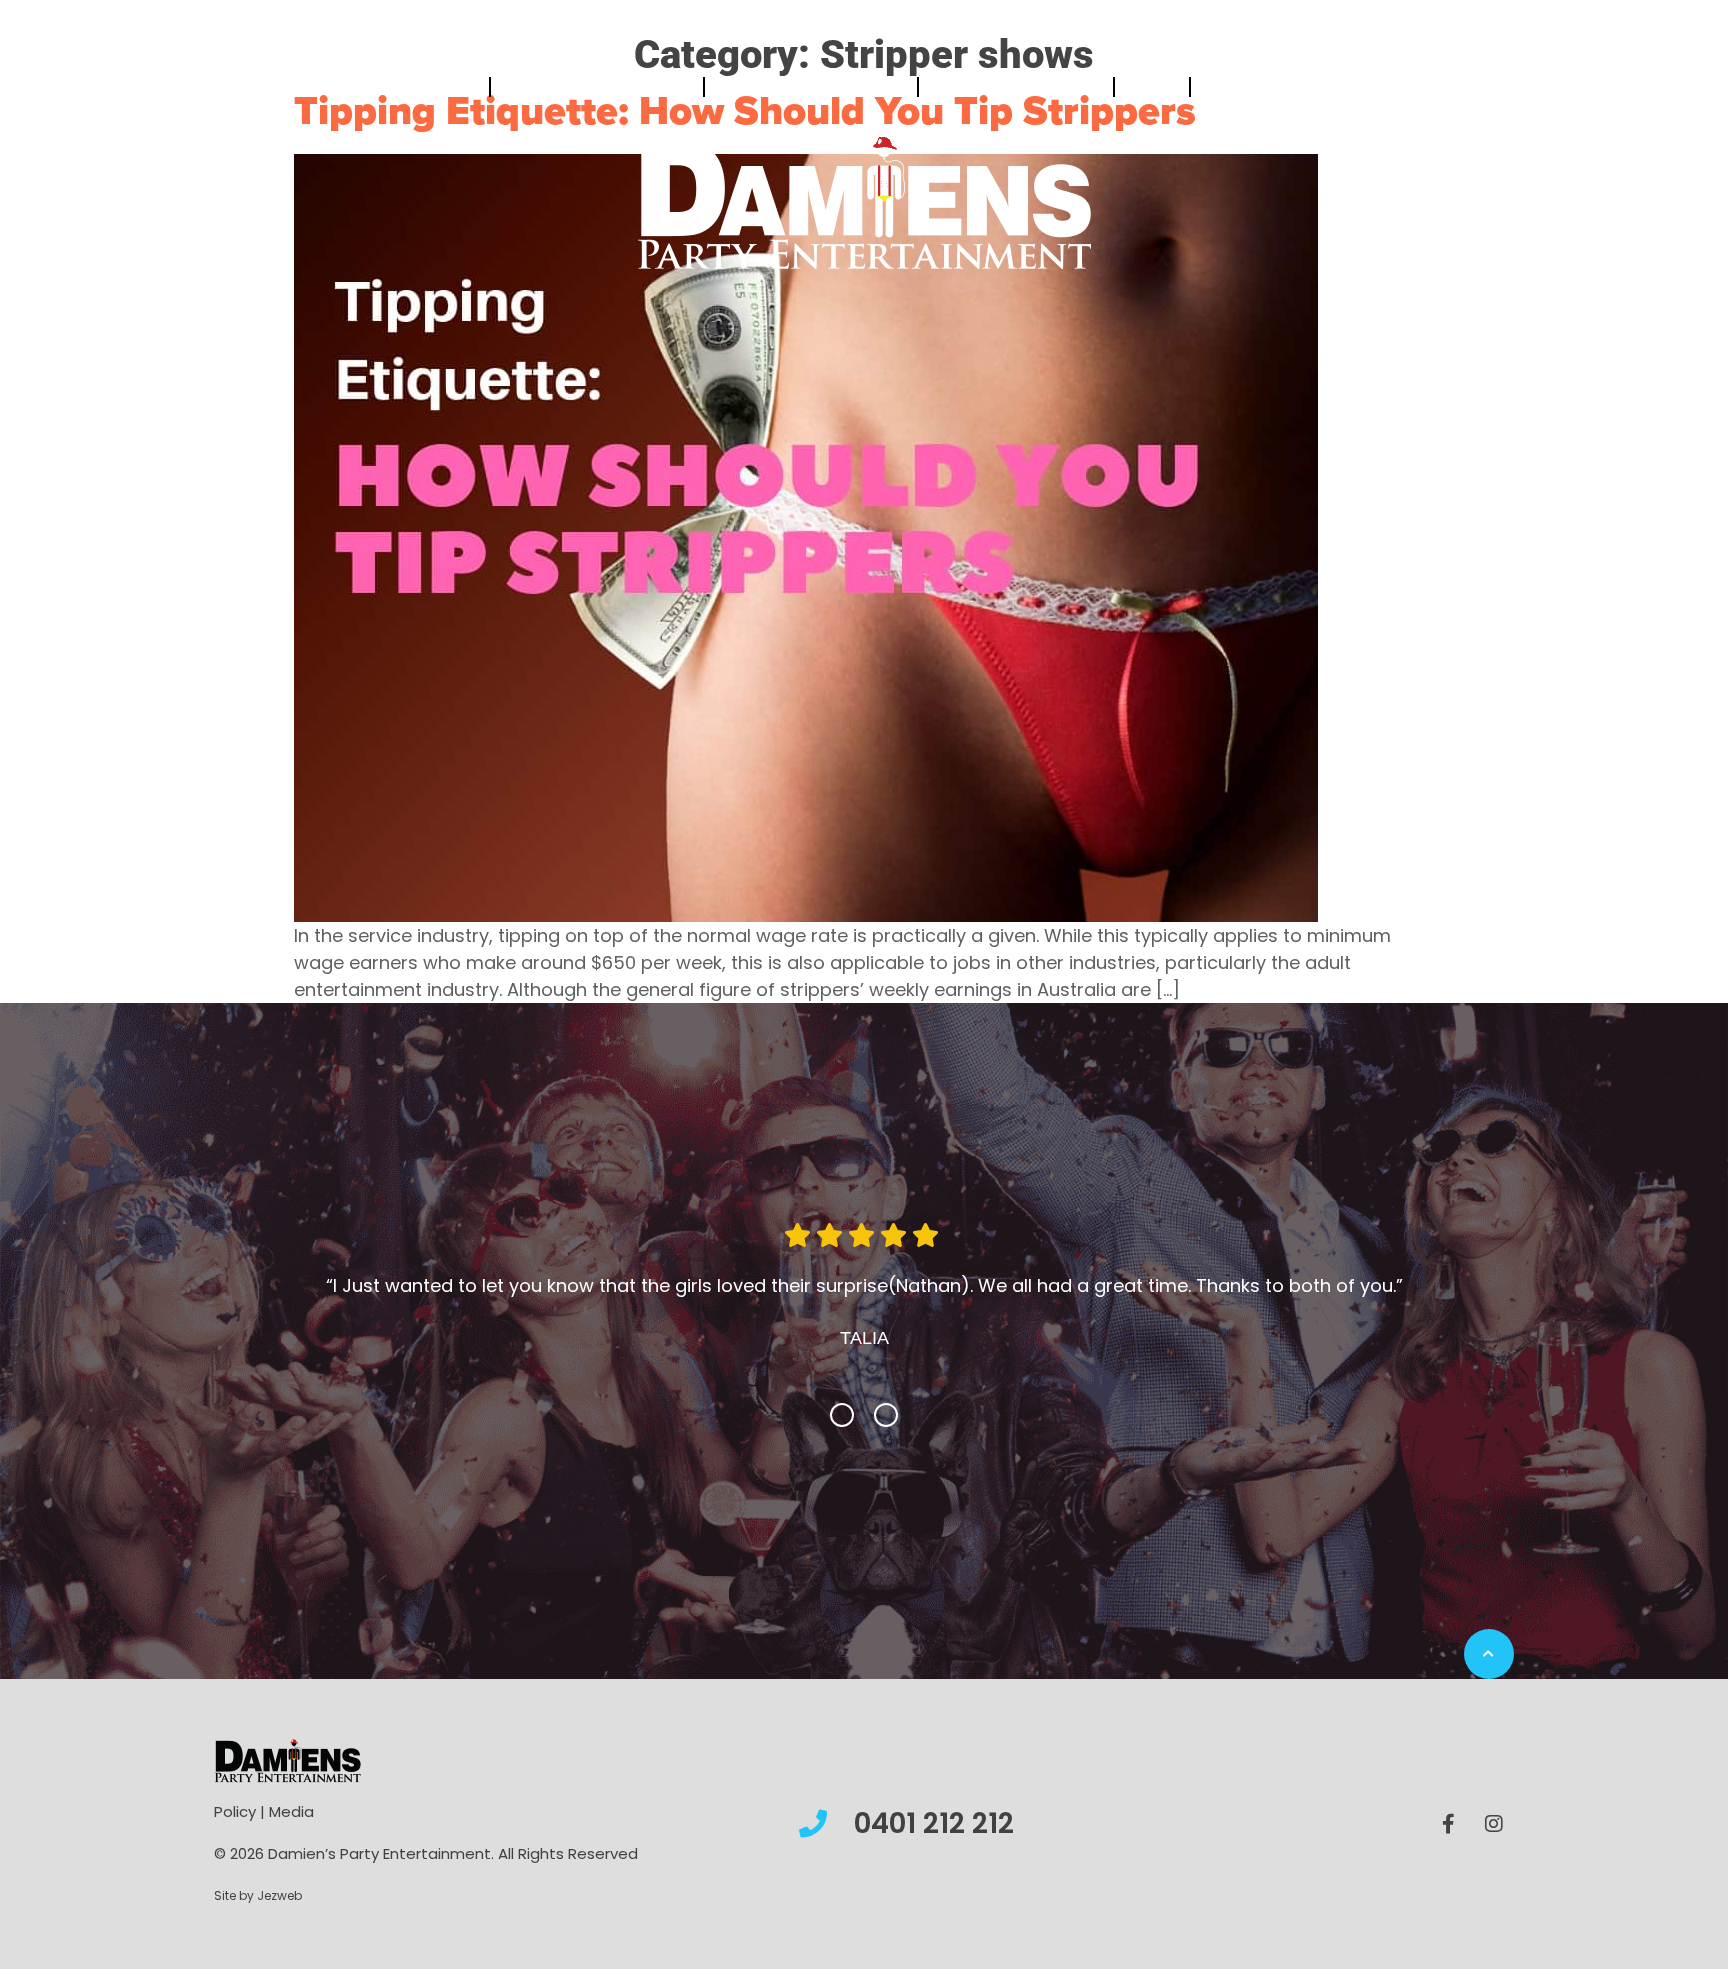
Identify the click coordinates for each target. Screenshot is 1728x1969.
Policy (235, 1841)
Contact (1234, 86)
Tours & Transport (1007, 86)
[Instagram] (1494, 1854)
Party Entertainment (588, 86)
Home (460, 86)
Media (291, 1841)
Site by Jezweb (258, 1925)
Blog (1143, 86)
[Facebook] (1449, 1854)
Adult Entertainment (802, 86)
